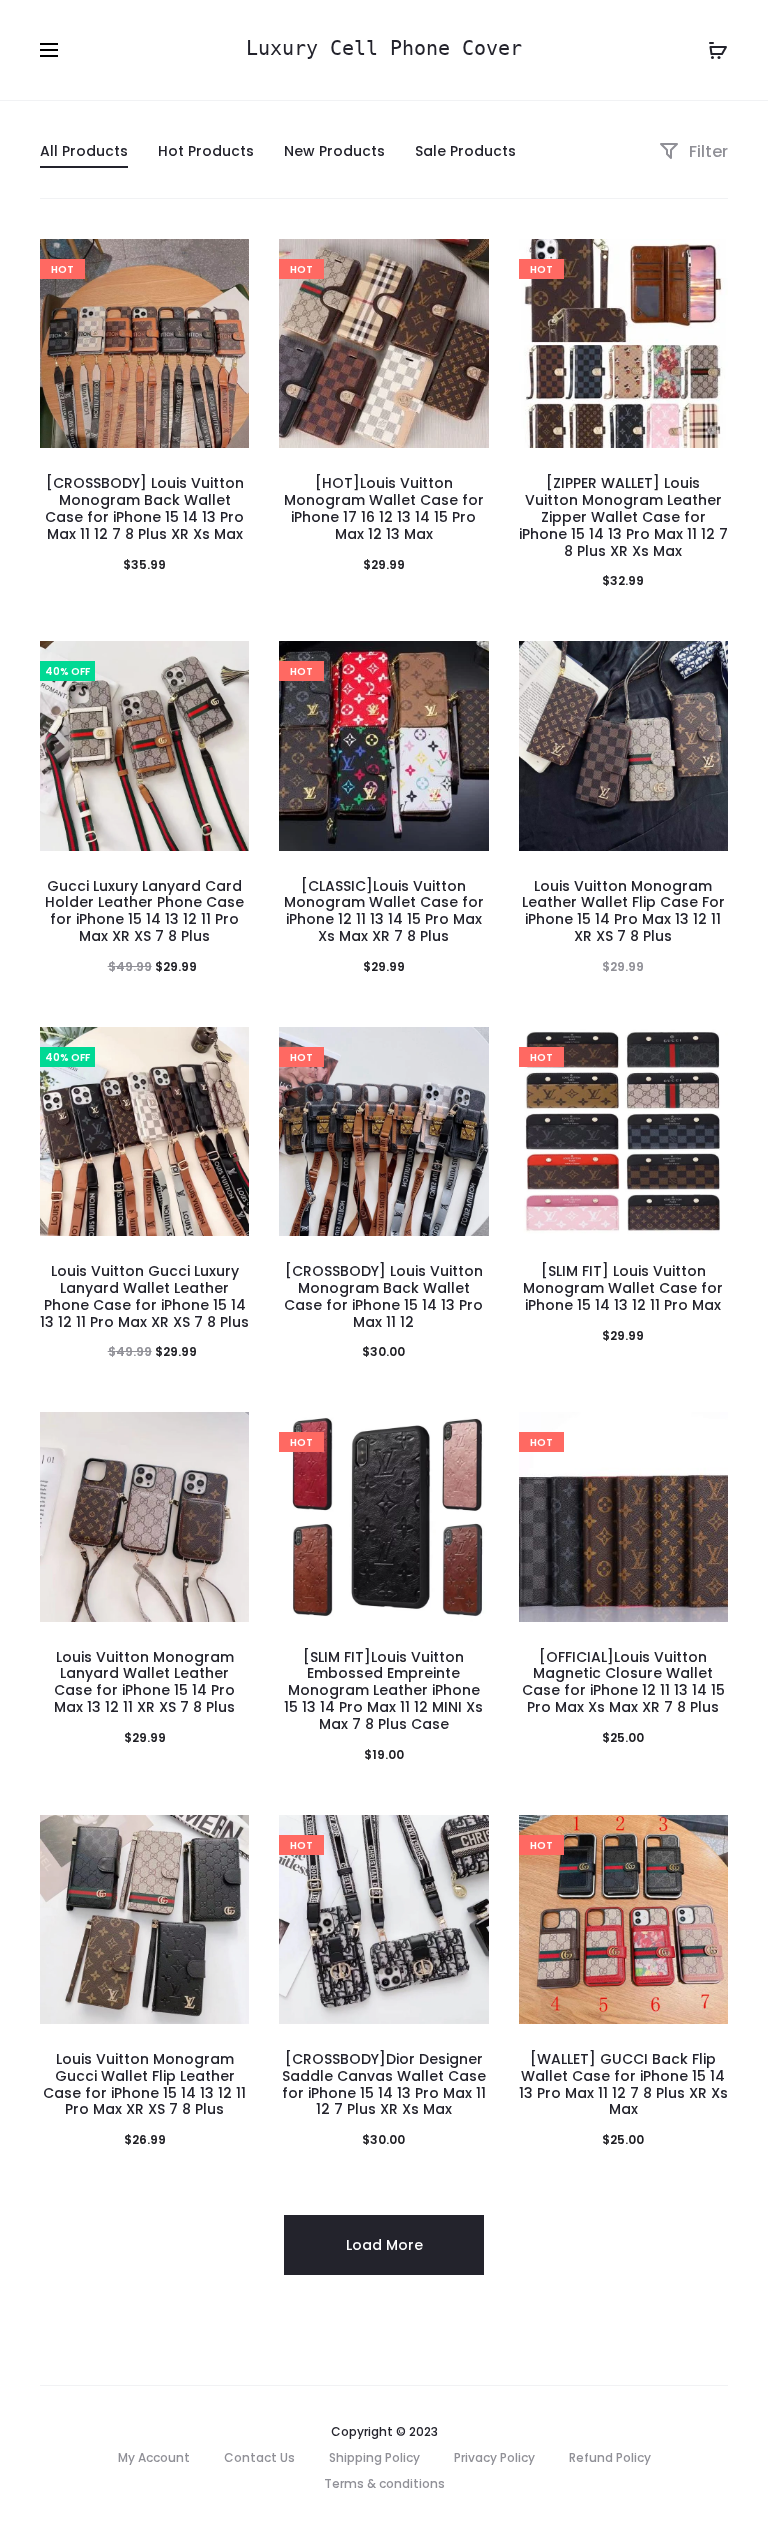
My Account (154, 2457)
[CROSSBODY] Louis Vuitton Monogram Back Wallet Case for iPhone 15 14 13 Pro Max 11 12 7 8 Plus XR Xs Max (144, 508)
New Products (334, 151)
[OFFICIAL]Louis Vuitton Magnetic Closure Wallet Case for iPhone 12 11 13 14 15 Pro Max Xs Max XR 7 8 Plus (623, 1682)
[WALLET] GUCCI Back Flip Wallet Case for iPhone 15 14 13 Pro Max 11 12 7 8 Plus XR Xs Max (623, 2084)
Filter (706, 151)
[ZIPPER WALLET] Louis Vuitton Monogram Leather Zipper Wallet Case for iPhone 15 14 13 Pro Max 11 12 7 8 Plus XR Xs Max (623, 516)
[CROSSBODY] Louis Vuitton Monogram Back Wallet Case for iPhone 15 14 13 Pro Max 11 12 (383, 1296)
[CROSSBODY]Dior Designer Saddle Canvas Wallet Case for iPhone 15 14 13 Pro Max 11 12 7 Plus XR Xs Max (384, 2084)
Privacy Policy (494, 2457)
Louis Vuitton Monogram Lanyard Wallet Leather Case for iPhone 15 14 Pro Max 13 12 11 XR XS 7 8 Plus (144, 1682)
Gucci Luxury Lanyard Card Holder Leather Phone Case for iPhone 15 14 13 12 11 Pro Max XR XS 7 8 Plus (144, 911)
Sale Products (465, 151)
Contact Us (259, 2457)
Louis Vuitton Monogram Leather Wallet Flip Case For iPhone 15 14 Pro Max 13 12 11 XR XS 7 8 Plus (623, 911)
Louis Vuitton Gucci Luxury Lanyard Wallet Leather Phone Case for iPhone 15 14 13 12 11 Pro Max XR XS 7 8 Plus (144, 1296)
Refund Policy (610, 2457)
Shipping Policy (374, 2457)
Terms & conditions (384, 2483)
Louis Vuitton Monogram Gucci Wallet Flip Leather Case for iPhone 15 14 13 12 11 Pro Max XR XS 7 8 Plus (144, 2084)
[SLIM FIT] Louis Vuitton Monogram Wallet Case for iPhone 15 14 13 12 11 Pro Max (623, 1288)
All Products (84, 151)
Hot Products (206, 151)
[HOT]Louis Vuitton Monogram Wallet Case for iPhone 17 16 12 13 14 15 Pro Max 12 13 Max (384, 508)
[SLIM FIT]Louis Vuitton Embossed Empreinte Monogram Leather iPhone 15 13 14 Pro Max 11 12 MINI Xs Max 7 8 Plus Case (383, 1690)
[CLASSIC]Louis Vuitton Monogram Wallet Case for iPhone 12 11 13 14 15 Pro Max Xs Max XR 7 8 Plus (384, 911)
